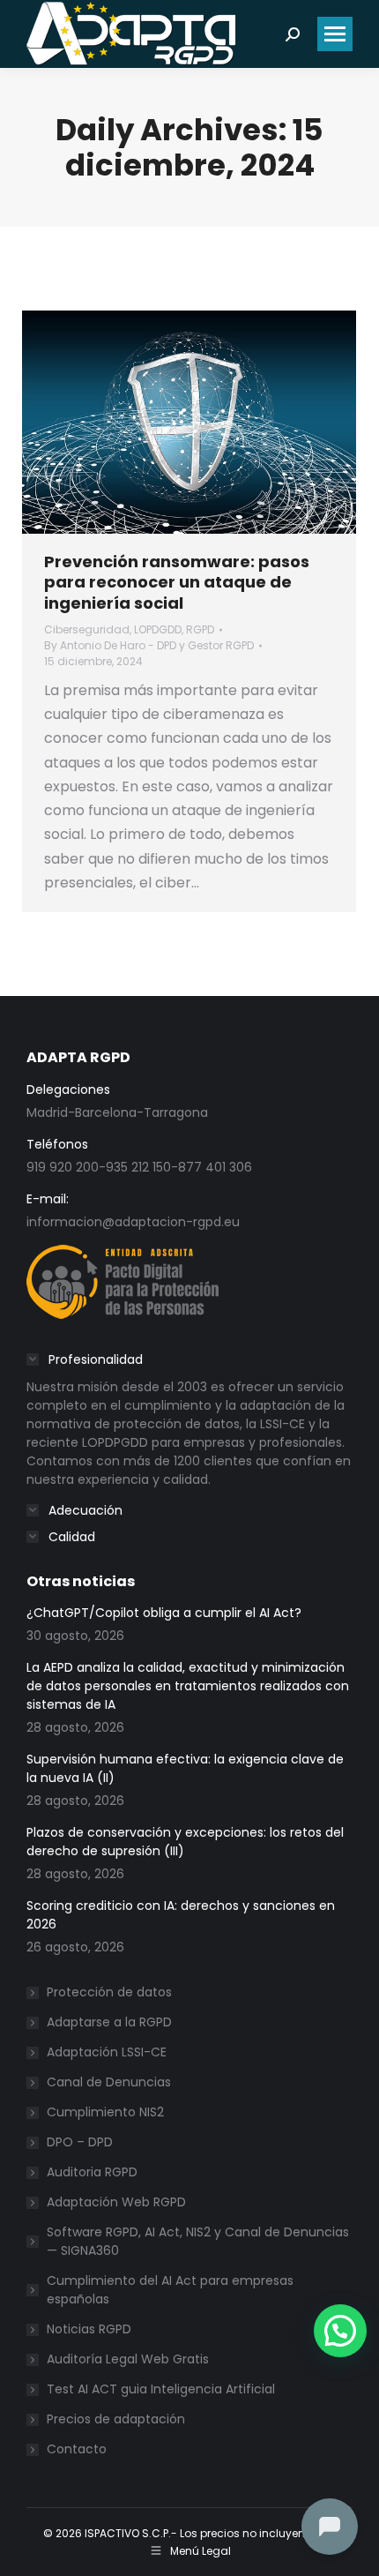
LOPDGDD (158, 629)
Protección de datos (109, 1992)
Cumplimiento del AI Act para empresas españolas (170, 2290)
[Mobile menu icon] (335, 34)
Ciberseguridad (87, 629)
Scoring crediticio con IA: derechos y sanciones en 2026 (181, 1915)
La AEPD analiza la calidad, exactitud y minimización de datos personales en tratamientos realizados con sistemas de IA (188, 1686)
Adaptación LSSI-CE (107, 2052)
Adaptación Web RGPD (116, 2202)
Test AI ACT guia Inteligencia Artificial (161, 2389)
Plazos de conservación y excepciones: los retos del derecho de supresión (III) (185, 1842)
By (149, 645)
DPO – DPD (80, 2142)
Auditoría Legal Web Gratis (128, 2359)
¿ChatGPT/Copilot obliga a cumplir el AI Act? (164, 1613)
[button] (340, 2331)
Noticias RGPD (89, 2329)
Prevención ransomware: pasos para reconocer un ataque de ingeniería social (177, 582)
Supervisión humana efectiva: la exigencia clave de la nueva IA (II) (185, 1768)
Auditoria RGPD (92, 2172)
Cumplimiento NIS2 (105, 2112)
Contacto (77, 2449)
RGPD (200, 629)
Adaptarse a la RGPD (109, 2022)
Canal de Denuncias (109, 2082)
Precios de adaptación (116, 2419)
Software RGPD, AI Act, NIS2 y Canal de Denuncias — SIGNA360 (198, 2241)
